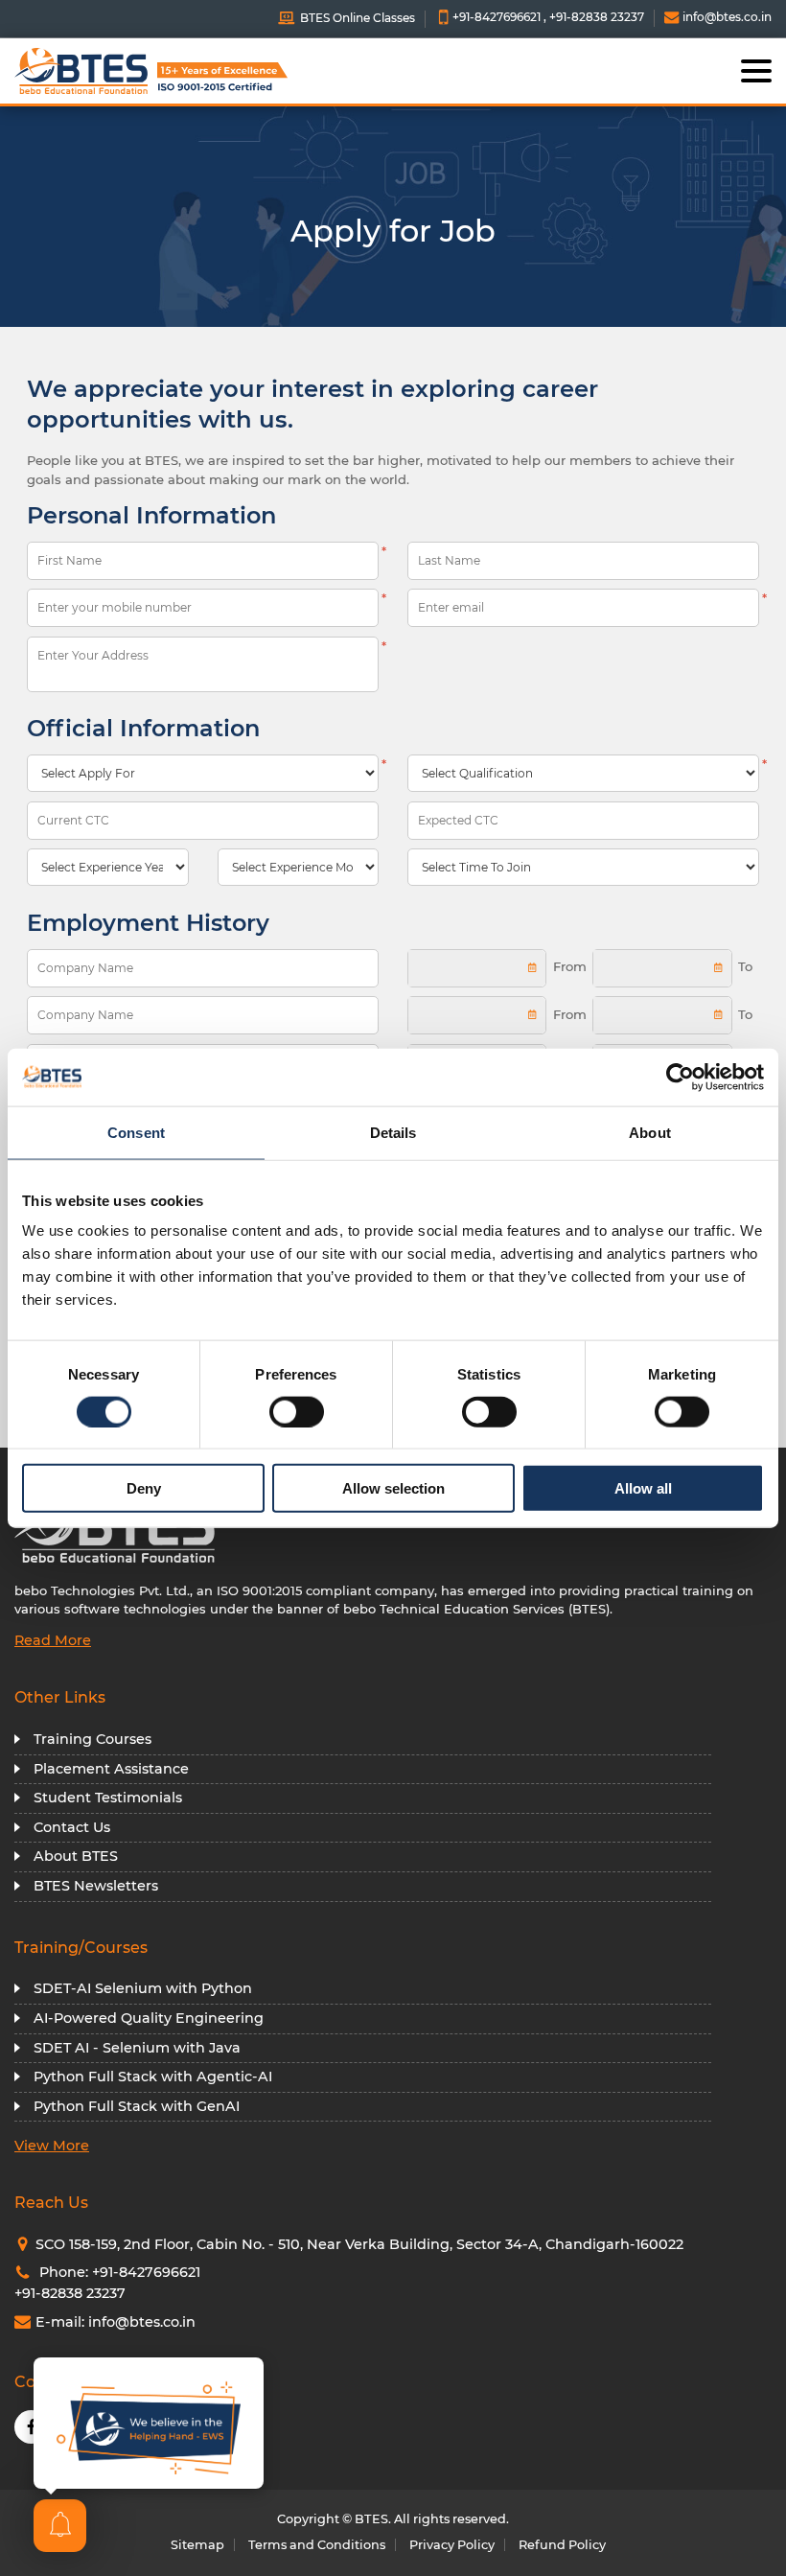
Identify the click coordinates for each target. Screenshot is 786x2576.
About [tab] (650, 1132)
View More (52, 2146)
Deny (144, 1488)
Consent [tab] (136, 1132)
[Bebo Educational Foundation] (110, 71)
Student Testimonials (108, 1798)
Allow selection (393, 1488)
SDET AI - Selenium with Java (137, 2048)
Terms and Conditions (317, 2545)
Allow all (643, 1488)
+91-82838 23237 (597, 17)
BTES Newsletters (96, 1886)
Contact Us (72, 1827)
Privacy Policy (452, 2545)
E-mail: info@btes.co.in (116, 2322)
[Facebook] (31, 2427)
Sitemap (197, 2545)
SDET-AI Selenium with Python (143, 1988)
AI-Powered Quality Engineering (149, 2018)
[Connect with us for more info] (149, 2423)
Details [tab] (393, 1132)
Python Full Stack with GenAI (137, 2106)
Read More (53, 1640)
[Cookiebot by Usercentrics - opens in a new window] (680, 1077)
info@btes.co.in (726, 17)
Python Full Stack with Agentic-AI (153, 2077)
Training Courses (92, 1739)
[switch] (297, 1411)
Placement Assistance (111, 1769)
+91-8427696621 (497, 17)
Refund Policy (562, 2545)
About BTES (76, 1856)
